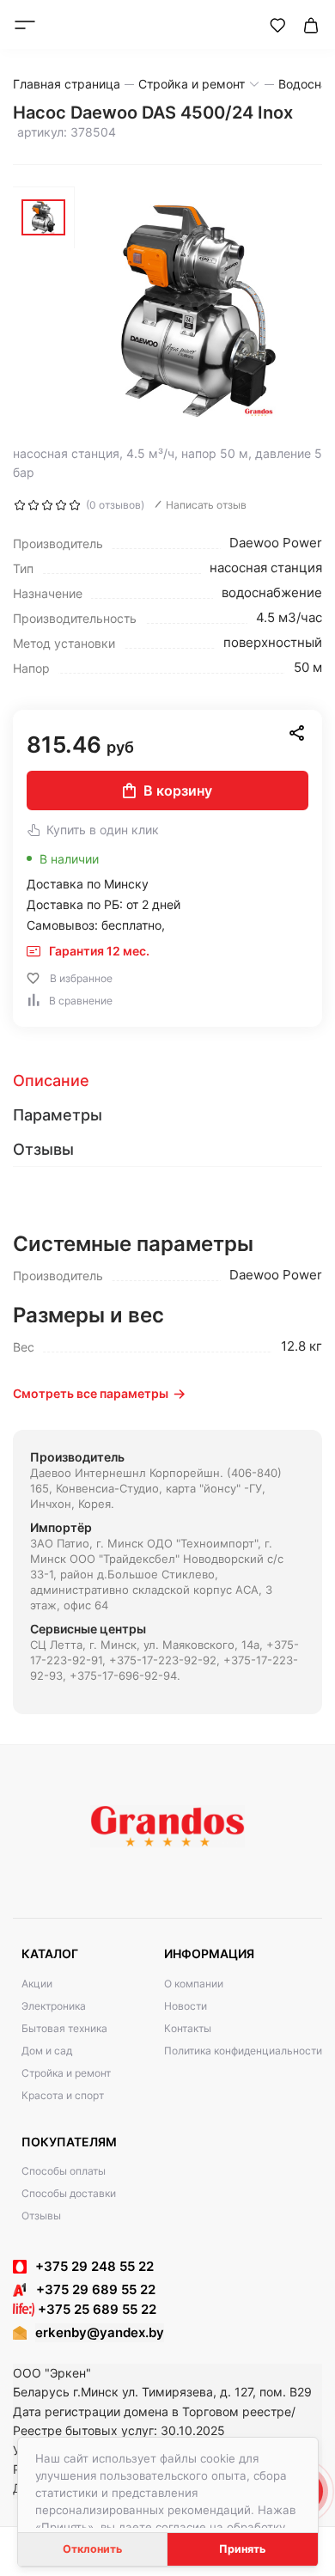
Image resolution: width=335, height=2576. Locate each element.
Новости (186, 2006)
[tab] (167, 1081)
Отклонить (92, 2549)
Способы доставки (69, 2193)
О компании (194, 1984)
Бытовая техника (64, 2028)
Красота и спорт (63, 2095)
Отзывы (41, 2216)
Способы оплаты (64, 2171)
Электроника (54, 2006)
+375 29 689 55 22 (91, 2289)
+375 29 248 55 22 (94, 2266)
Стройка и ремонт (66, 2073)
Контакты (188, 2028)
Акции (37, 1984)
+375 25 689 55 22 (95, 2309)
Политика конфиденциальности (243, 2051)
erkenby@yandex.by (100, 2332)
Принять (242, 2549)
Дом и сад (47, 2051)
